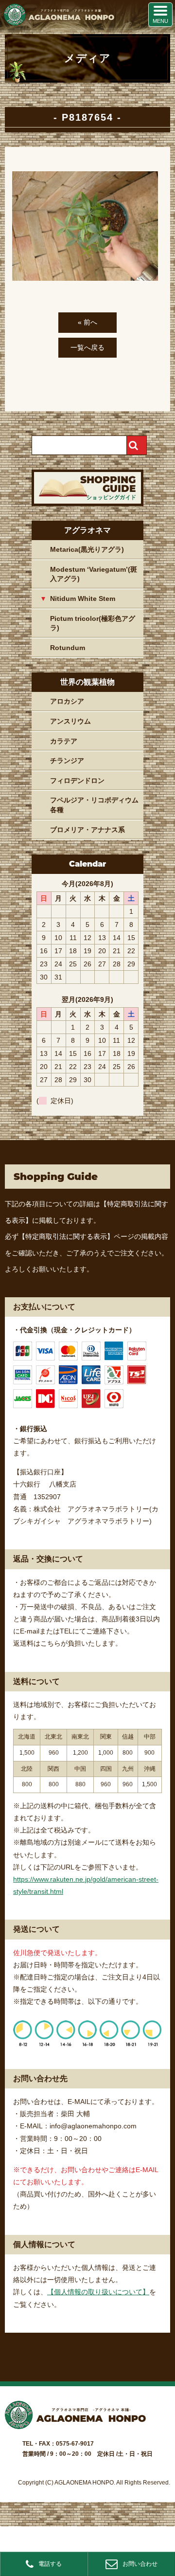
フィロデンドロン (77, 780)
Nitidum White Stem (83, 599)
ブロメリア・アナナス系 (87, 830)
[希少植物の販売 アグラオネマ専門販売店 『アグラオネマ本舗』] (58, 23)
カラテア (64, 741)
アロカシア (67, 701)
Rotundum (68, 648)
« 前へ (87, 322)
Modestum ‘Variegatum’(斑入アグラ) (94, 574)
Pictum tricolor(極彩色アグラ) (93, 623)
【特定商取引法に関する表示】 (66, 1236)
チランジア (67, 761)
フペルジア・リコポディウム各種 (94, 805)
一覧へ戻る (87, 347)
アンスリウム (70, 721)
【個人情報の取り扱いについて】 (98, 2292)
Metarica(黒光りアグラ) (87, 549)
